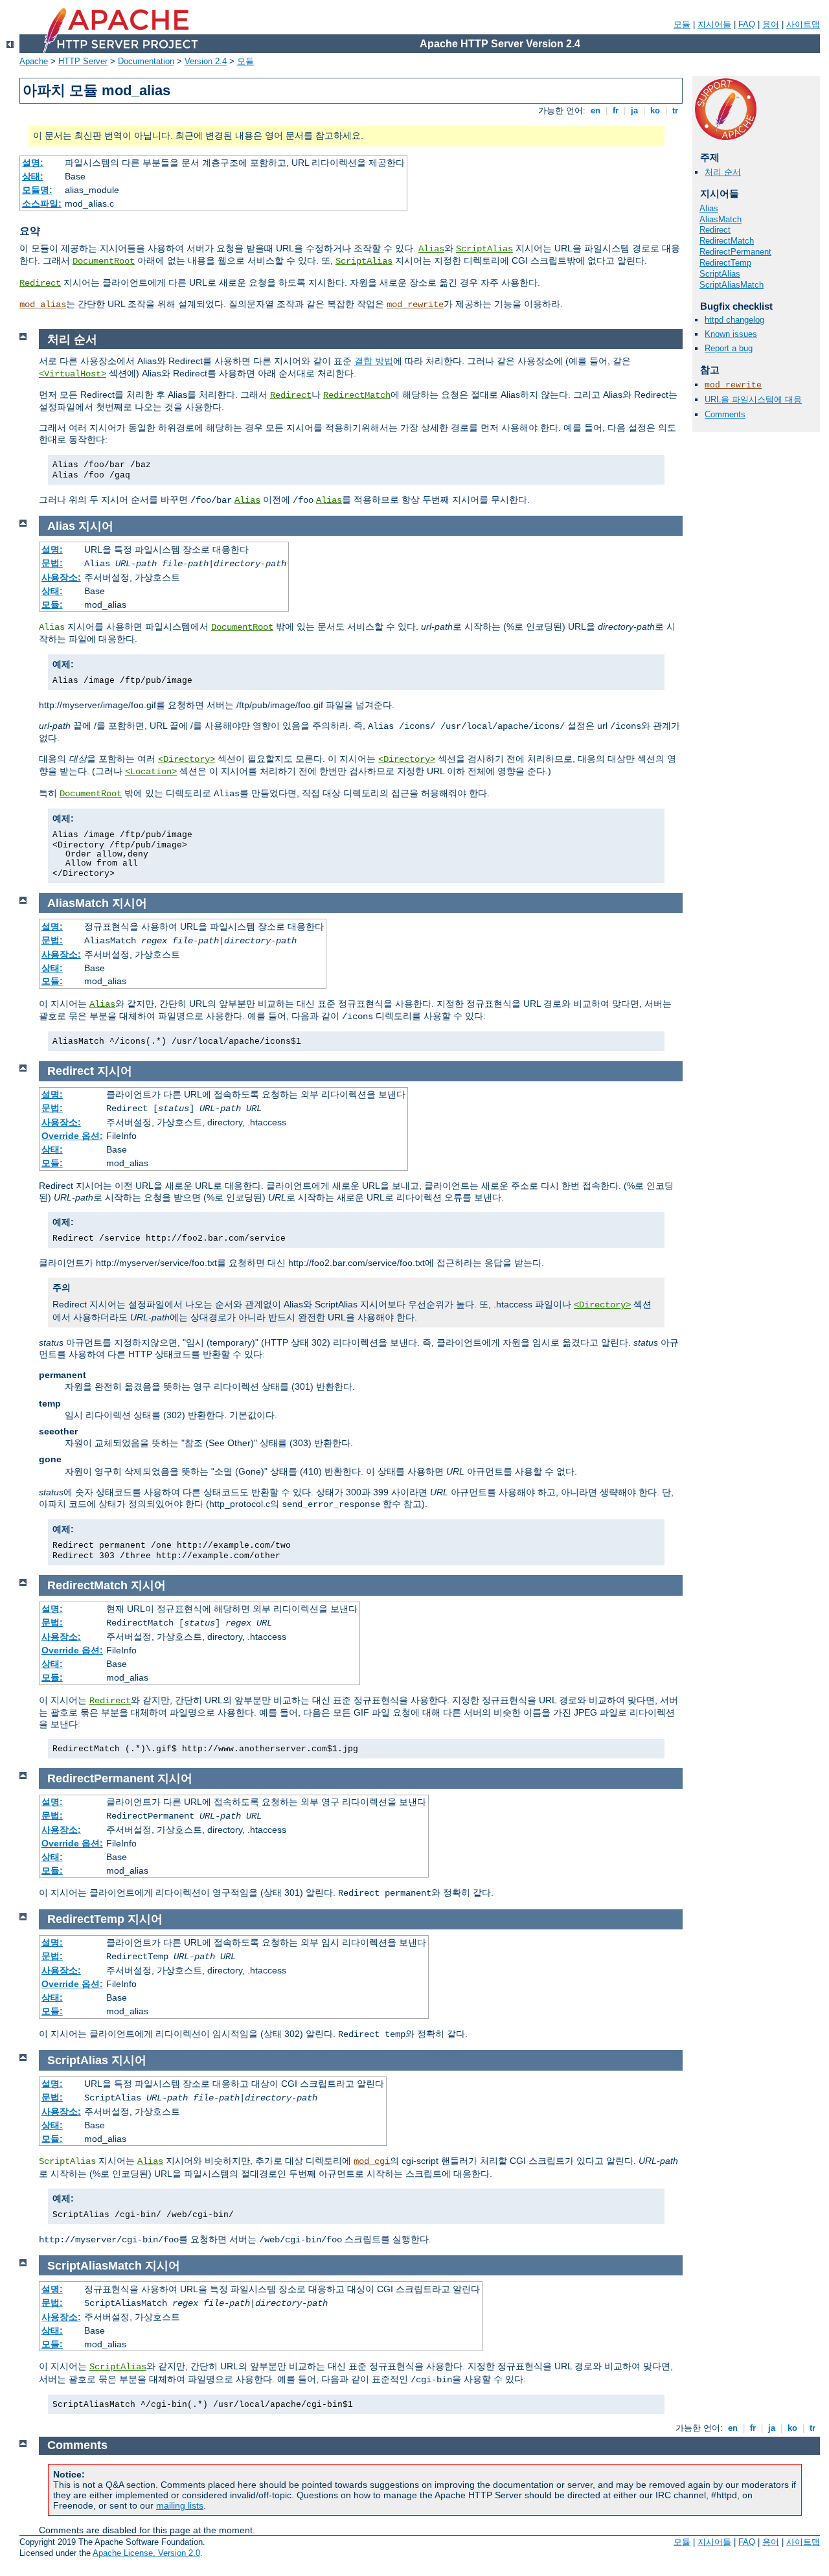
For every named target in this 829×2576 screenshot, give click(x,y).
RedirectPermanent (735, 252)
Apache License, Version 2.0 (146, 2553)
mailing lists (180, 2505)
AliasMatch (721, 219)
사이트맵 (803, 24)
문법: (52, 563)
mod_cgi (372, 2161)
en (596, 110)
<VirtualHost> (73, 374)
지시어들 (714, 24)
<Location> (151, 772)
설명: (33, 163)
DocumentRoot (104, 261)
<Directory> (187, 759)
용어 (771, 24)
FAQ (747, 24)
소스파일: (42, 203)
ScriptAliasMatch (732, 285)
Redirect (40, 283)
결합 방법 (374, 361)
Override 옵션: (72, 1136)
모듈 (682, 24)
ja (634, 110)
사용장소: (61, 577)
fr (616, 110)
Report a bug (729, 348)
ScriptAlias (484, 249)
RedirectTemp (725, 263)
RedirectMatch (727, 241)
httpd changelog (734, 320)
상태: (33, 176)
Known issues (731, 334)
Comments (725, 414)
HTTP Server (83, 61)
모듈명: (37, 190)
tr (675, 110)
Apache (34, 61)
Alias (431, 249)
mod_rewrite (415, 305)
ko (655, 110)
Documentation (146, 61)
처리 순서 (723, 172)
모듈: (52, 604)
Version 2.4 (206, 61)
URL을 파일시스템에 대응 (753, 399)
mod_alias (43, 305)
